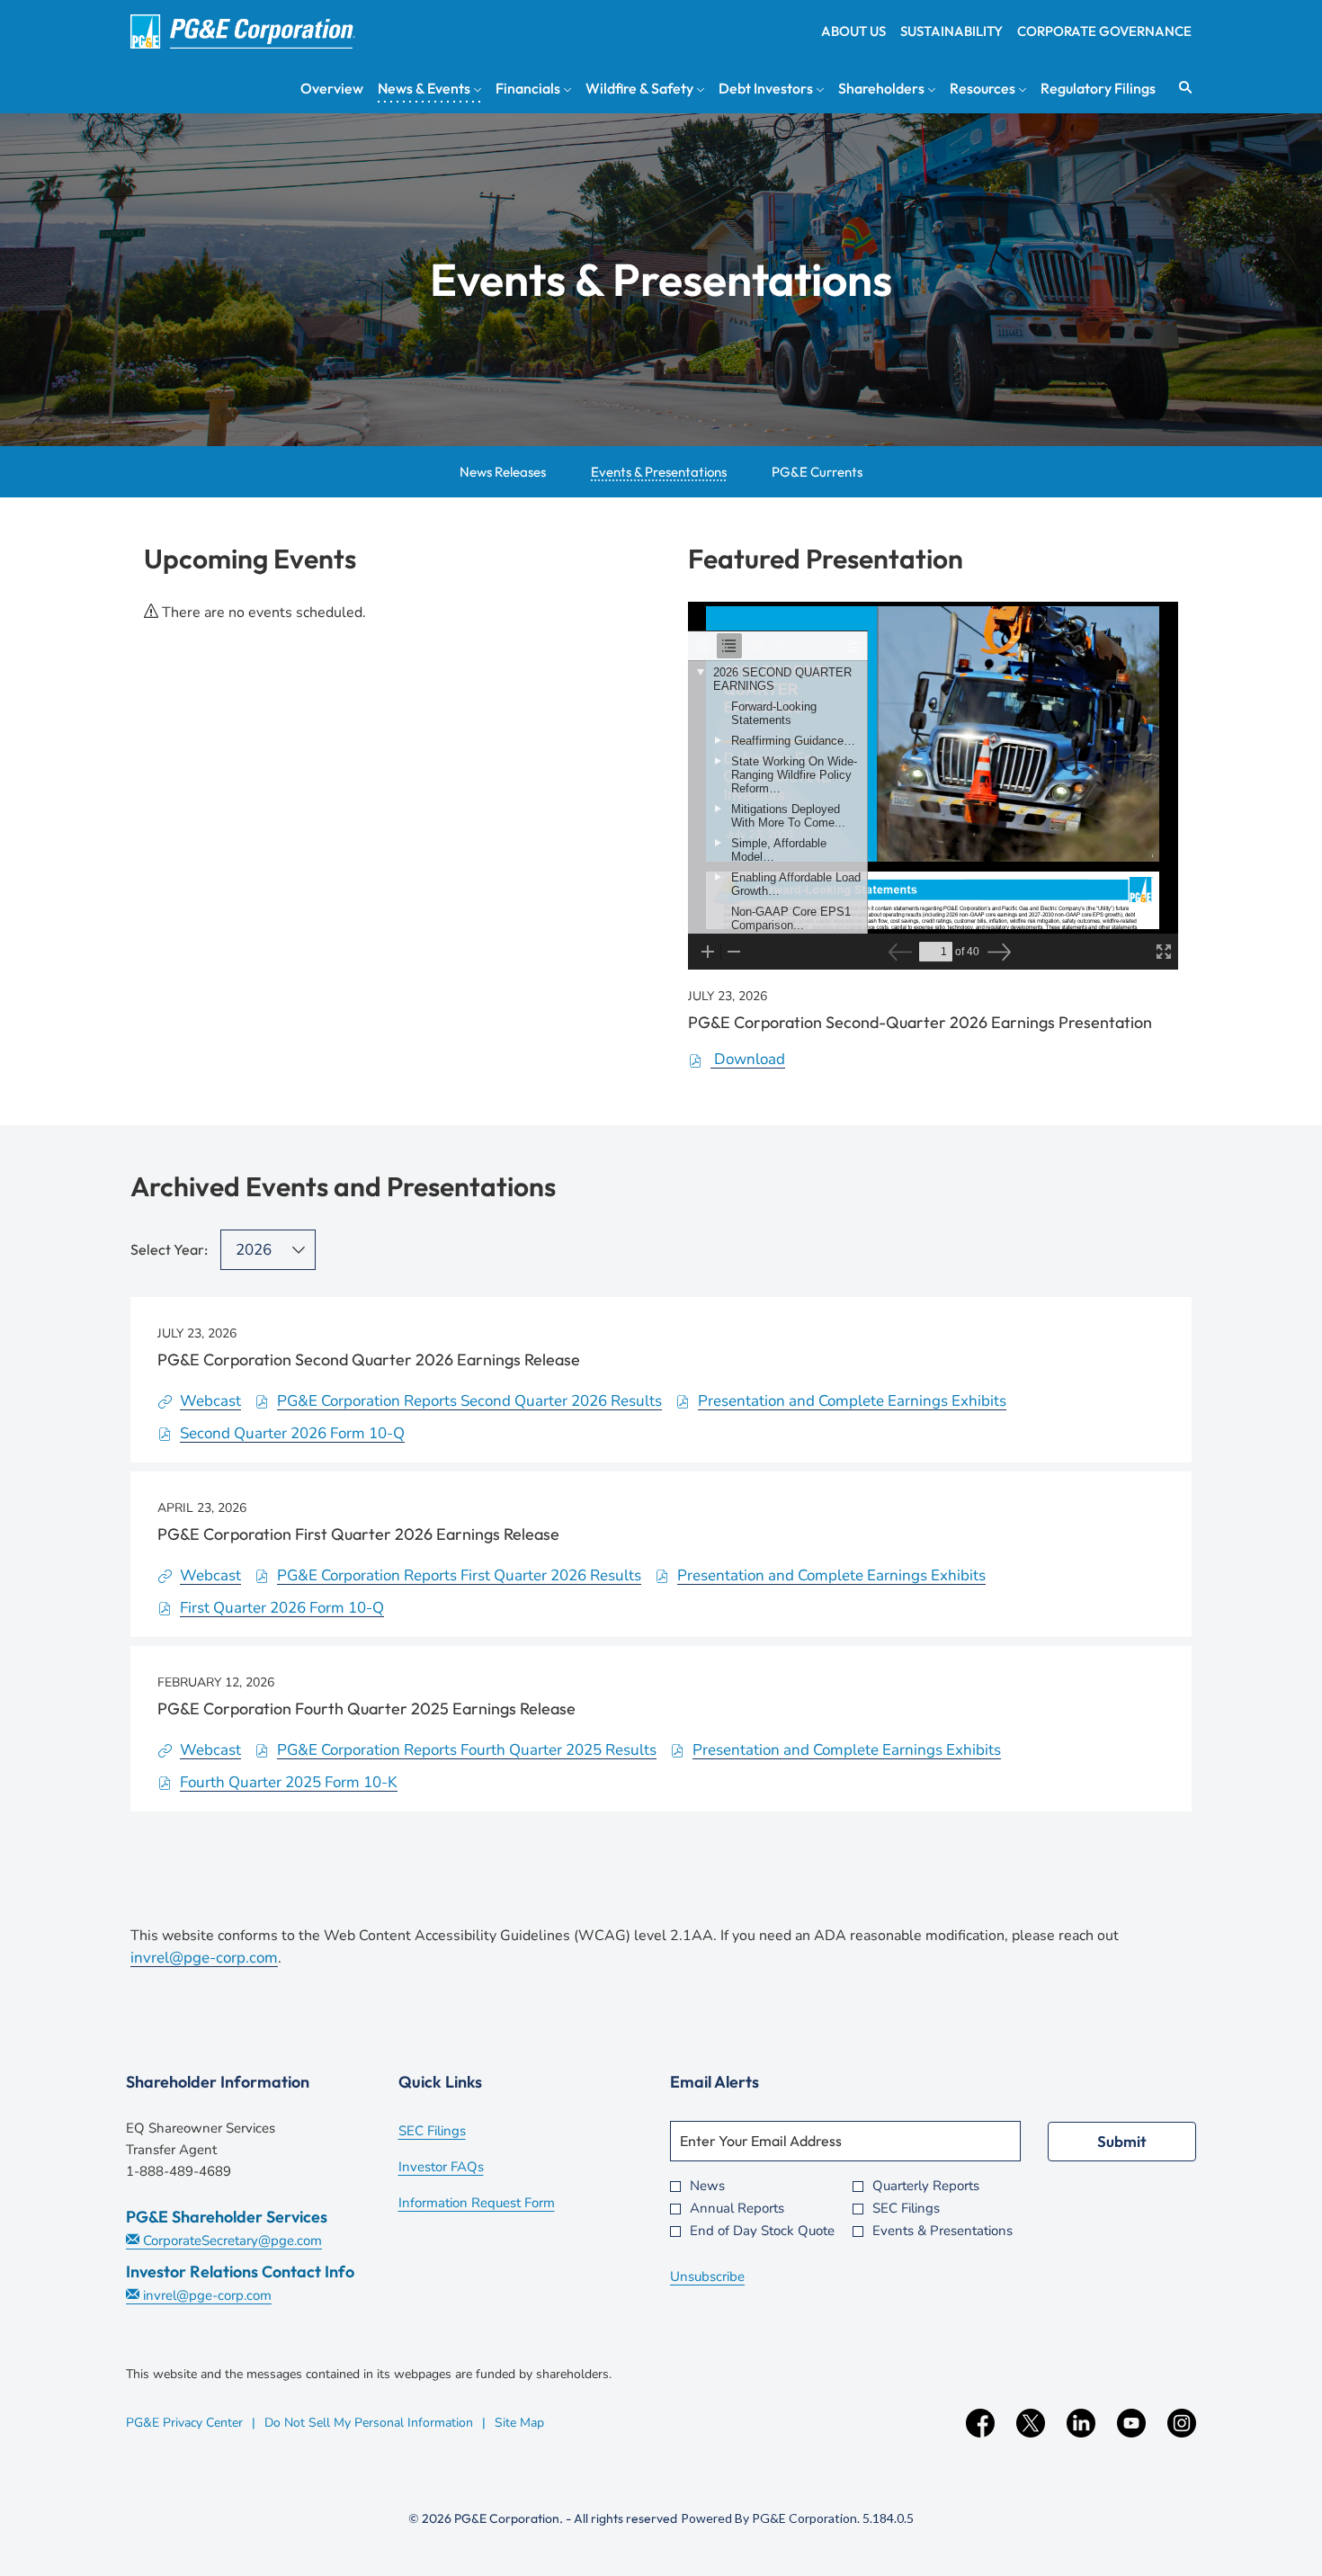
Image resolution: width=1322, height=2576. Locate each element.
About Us (853, 31)
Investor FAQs (465, 2169)
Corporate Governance (1104, 31)
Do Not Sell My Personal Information (369, 2423)
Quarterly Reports (926, 2186)
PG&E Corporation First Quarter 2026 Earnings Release (358, 1534)
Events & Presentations (942, 2231)
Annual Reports (737, 2209)
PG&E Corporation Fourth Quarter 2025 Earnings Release (366, 1708)
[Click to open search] (1181, 88)
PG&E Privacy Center (184, 2423)
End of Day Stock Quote (762, 2231)
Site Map (519, 2423)
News (707, 2186)
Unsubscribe (707, 2276)
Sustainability (951, 31)
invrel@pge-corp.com (204, 1958)
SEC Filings (456, 2133)
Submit (1122, 2141)
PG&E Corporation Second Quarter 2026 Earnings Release (369, 1360)
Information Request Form (501, 2205)
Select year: (169, 1249)
